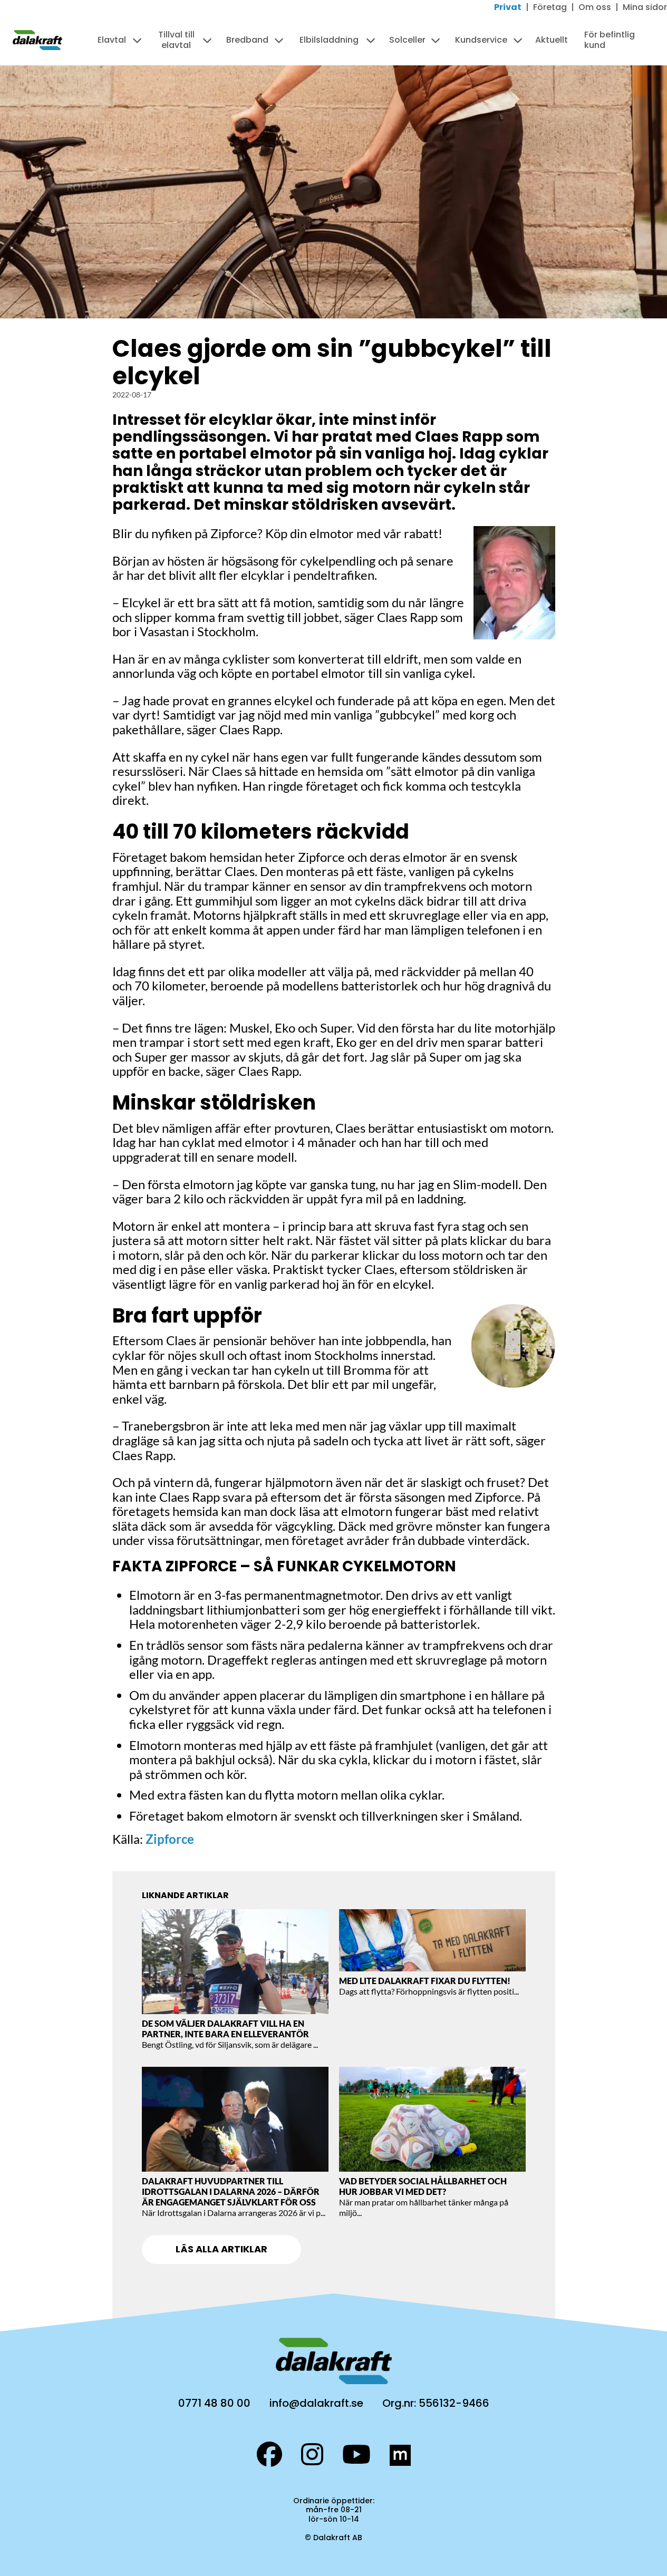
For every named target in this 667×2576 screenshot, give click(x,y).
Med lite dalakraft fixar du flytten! (426, 1981)
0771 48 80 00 (214, 2403)
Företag (550, 7)
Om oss (595, 7)
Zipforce (170, 1839)
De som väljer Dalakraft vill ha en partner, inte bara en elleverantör (225, 2029)
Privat (508, 7)
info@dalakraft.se (316, 2403)
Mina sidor (645, 7)
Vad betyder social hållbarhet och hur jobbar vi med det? (423, 2186)
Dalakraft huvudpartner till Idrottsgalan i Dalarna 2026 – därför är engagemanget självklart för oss (231, 2191)
